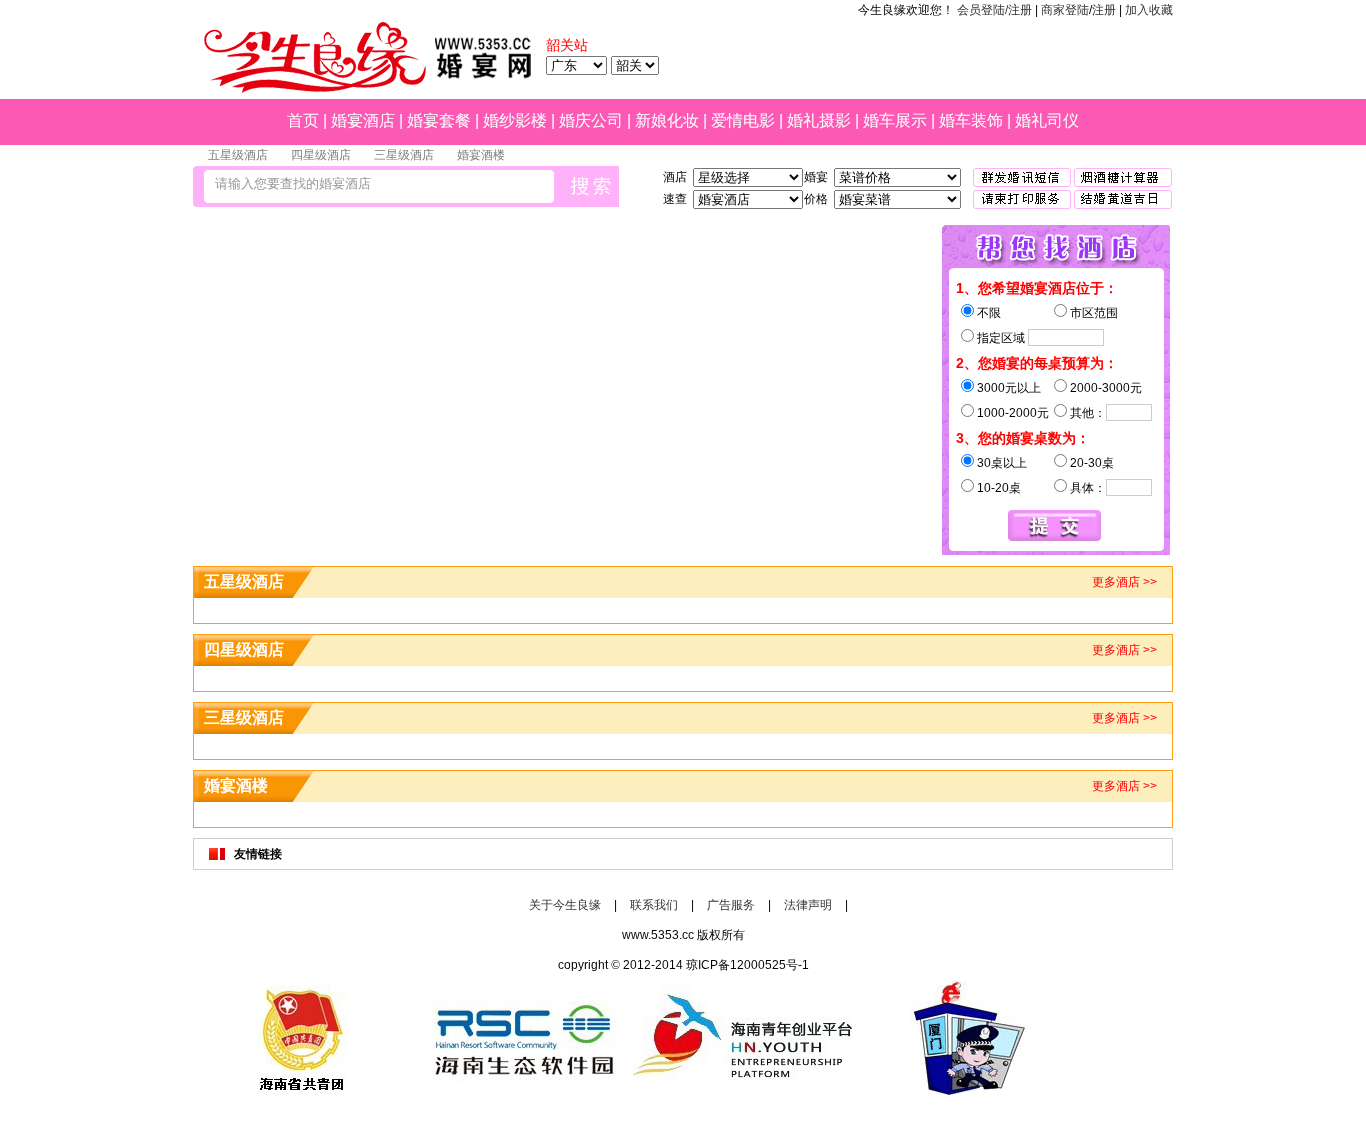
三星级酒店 (404, 155)
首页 (303, 120)
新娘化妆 (667, 120)
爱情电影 (743, 120)
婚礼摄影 (819, 120)
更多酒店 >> (1124, 582)
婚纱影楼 (515, 120)
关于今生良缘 (565, 905)
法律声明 (808, 905)
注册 (1104, 10)
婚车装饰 (971, 120)
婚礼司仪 (1047, 120)
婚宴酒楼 (481, 155)
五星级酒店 (238, 155)
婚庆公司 (591, 120)
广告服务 (731, 905)
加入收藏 (1149, 10)
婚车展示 (895, 120)
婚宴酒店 (363, 120)
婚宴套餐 (439, 120)
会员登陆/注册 (994, 10)
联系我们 (654, 905)
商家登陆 (1065, 10)
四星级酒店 (321, 155)
